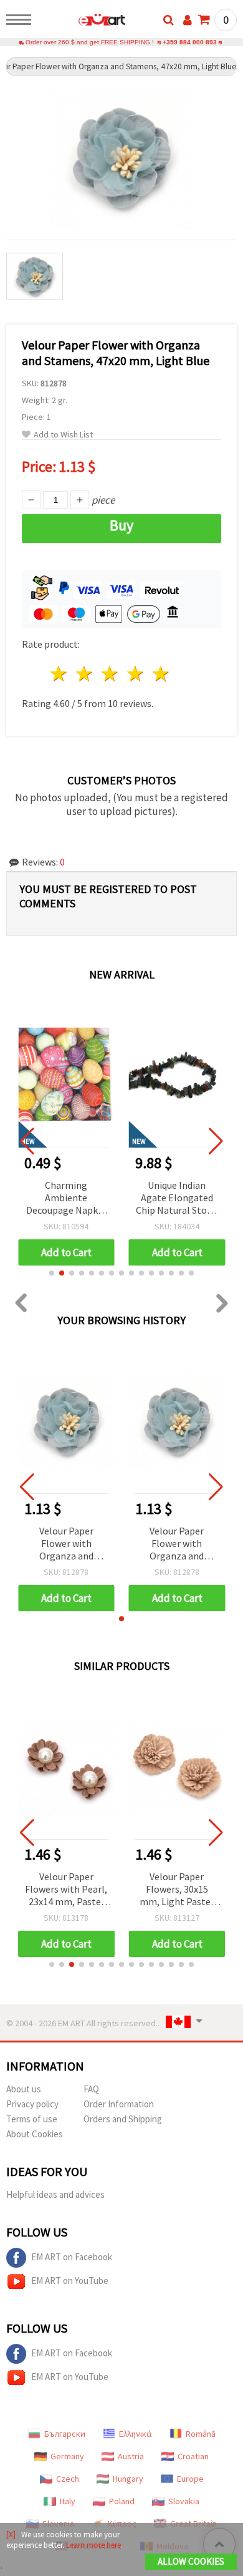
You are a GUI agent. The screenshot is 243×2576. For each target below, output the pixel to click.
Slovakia (184, 2501)
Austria (131, 2456)
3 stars (111, 674)
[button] (52, 1273)
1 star (60, 674)
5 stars (161, 674)
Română (201, 2434)
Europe (190, 2479)
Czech (68, 2479)
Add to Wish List (63, 435)
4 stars (136, 674)
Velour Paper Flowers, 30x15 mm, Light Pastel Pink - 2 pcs (177, 1890)
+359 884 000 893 (190, 42)
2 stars (85, 674)
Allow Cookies (191, 2561)
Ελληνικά (136, 2434)
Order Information (119, 2104)
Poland (122, 2501)
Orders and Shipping (123, 2119)
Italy (68, 2501)
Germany (67, 2456)
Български (65, 2434)
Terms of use (32, 2119)
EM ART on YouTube (70, 2281)
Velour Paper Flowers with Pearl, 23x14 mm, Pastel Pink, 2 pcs (66, 1890)
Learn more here (93, 2545)
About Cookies (35, 2134)
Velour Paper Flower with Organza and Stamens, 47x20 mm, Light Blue (66, 1544)
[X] (11, 2535)
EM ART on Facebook (72, 2257)
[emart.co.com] (82, 22)
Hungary (128, 2479)
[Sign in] (188, 20)
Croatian (193, 2456)
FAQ (91, 2089)
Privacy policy (32, 2104)
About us (24, 2089)
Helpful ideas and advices (55, 2194)
